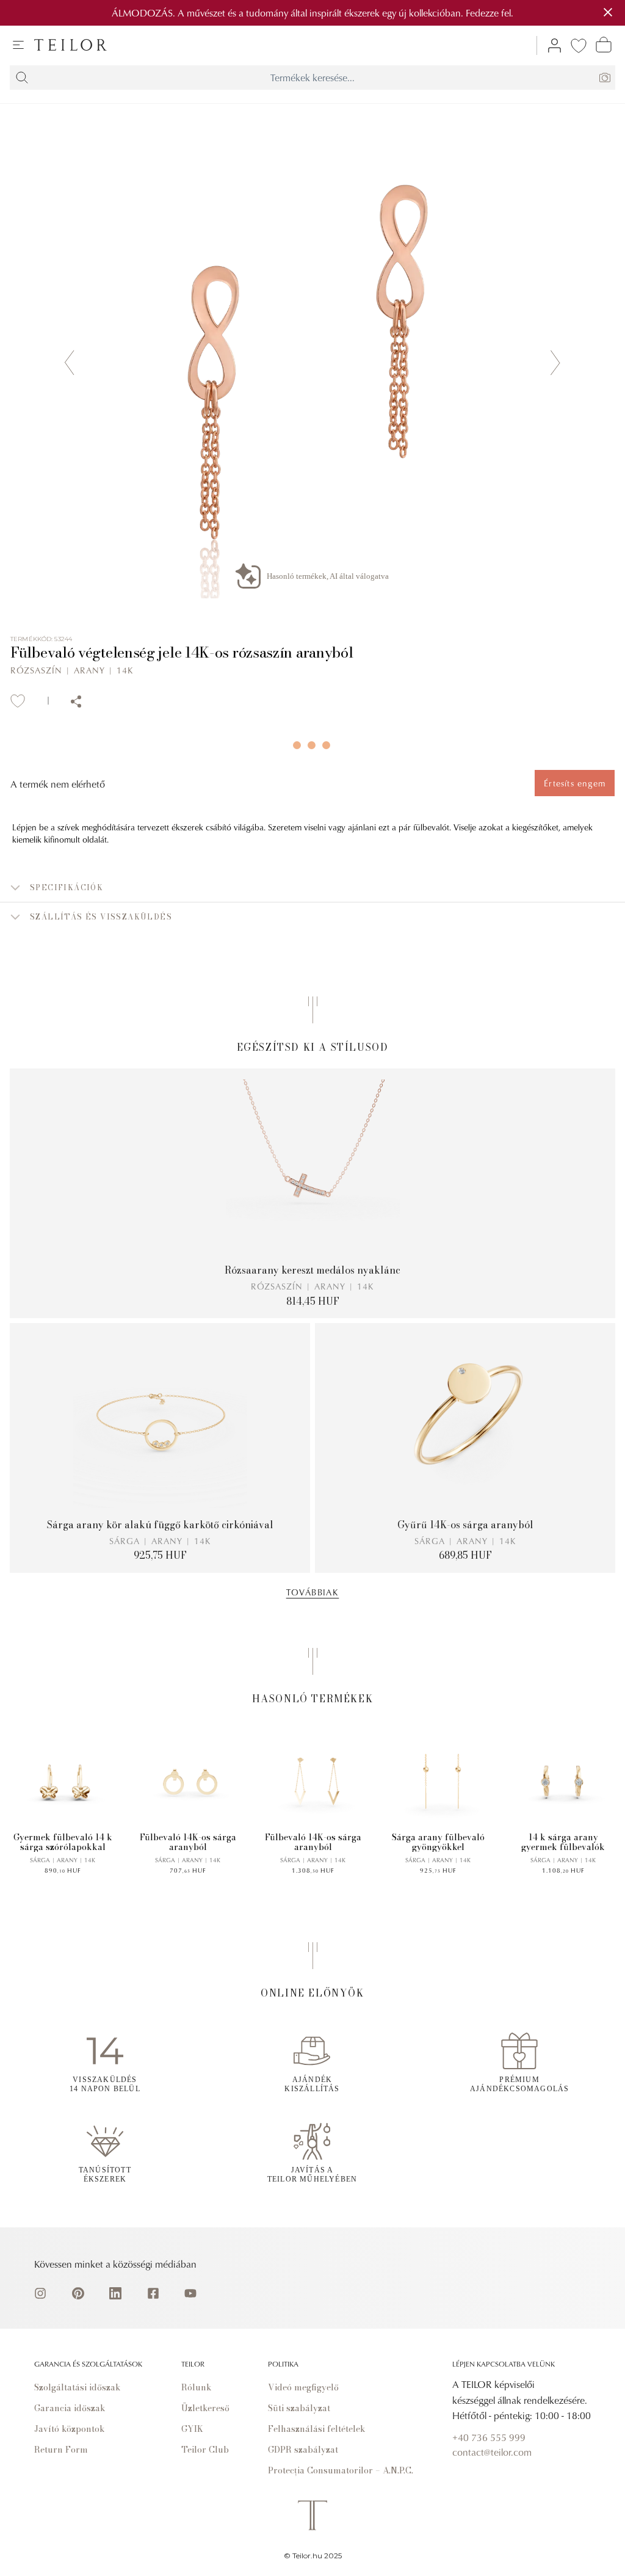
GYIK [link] (192, 2429)
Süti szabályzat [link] (299, 2408)
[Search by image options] (605, 78)
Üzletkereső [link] (205, 2408)
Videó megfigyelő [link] (303, 2387)
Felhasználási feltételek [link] (317, 2429)
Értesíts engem (575, 783)
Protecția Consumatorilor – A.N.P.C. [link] (341, 2470)
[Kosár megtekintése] (604, 45)
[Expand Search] (22, 78)
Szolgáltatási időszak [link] (78, 2387)
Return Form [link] (61, 2450)
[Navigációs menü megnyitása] (18, 45)
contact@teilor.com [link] (492, 2452)
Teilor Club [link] (205, 2450)
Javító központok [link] (70, 2429)
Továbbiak (313, 1592)
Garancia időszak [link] (70, 2408)
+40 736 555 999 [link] (489, 2437)
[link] (70, 45)
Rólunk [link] (197, 2387)
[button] (312, 888)
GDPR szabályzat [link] (303, 2450)
